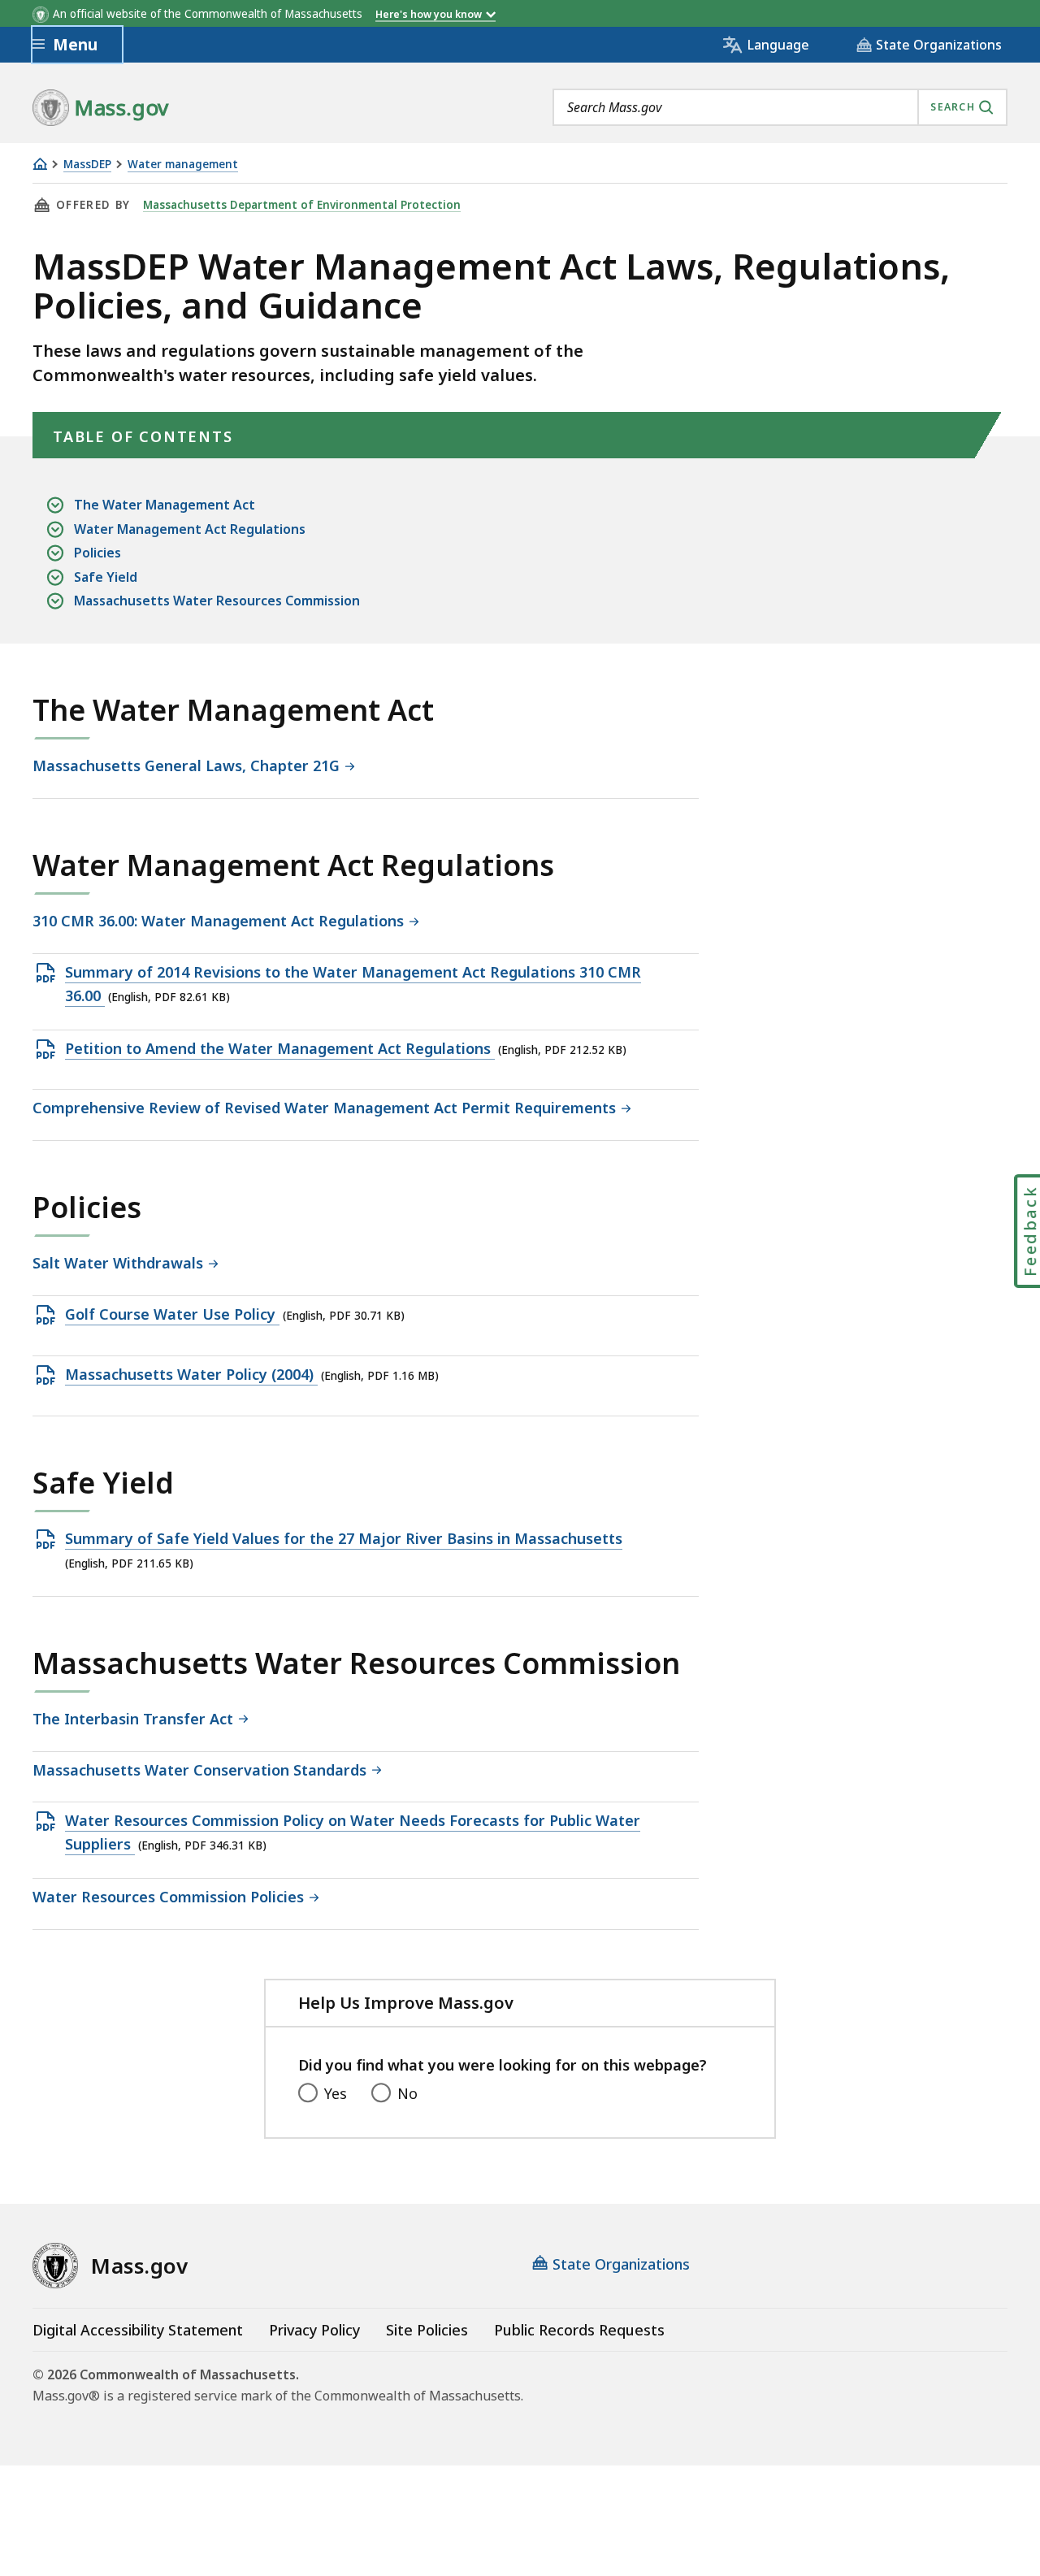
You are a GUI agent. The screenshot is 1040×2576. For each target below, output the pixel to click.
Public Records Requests (579, 2330)
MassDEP (87, 165)
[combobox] (780, 107)
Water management (183, 165)
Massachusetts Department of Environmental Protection (302, 205)
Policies (97, 553)
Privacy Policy (314, 2330)
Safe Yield (106, 577)
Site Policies (427, 2330)
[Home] (40, 164)
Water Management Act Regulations (190, 529)
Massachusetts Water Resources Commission (217, 601)
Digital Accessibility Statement (138, 2330)
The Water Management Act (165, 505)
